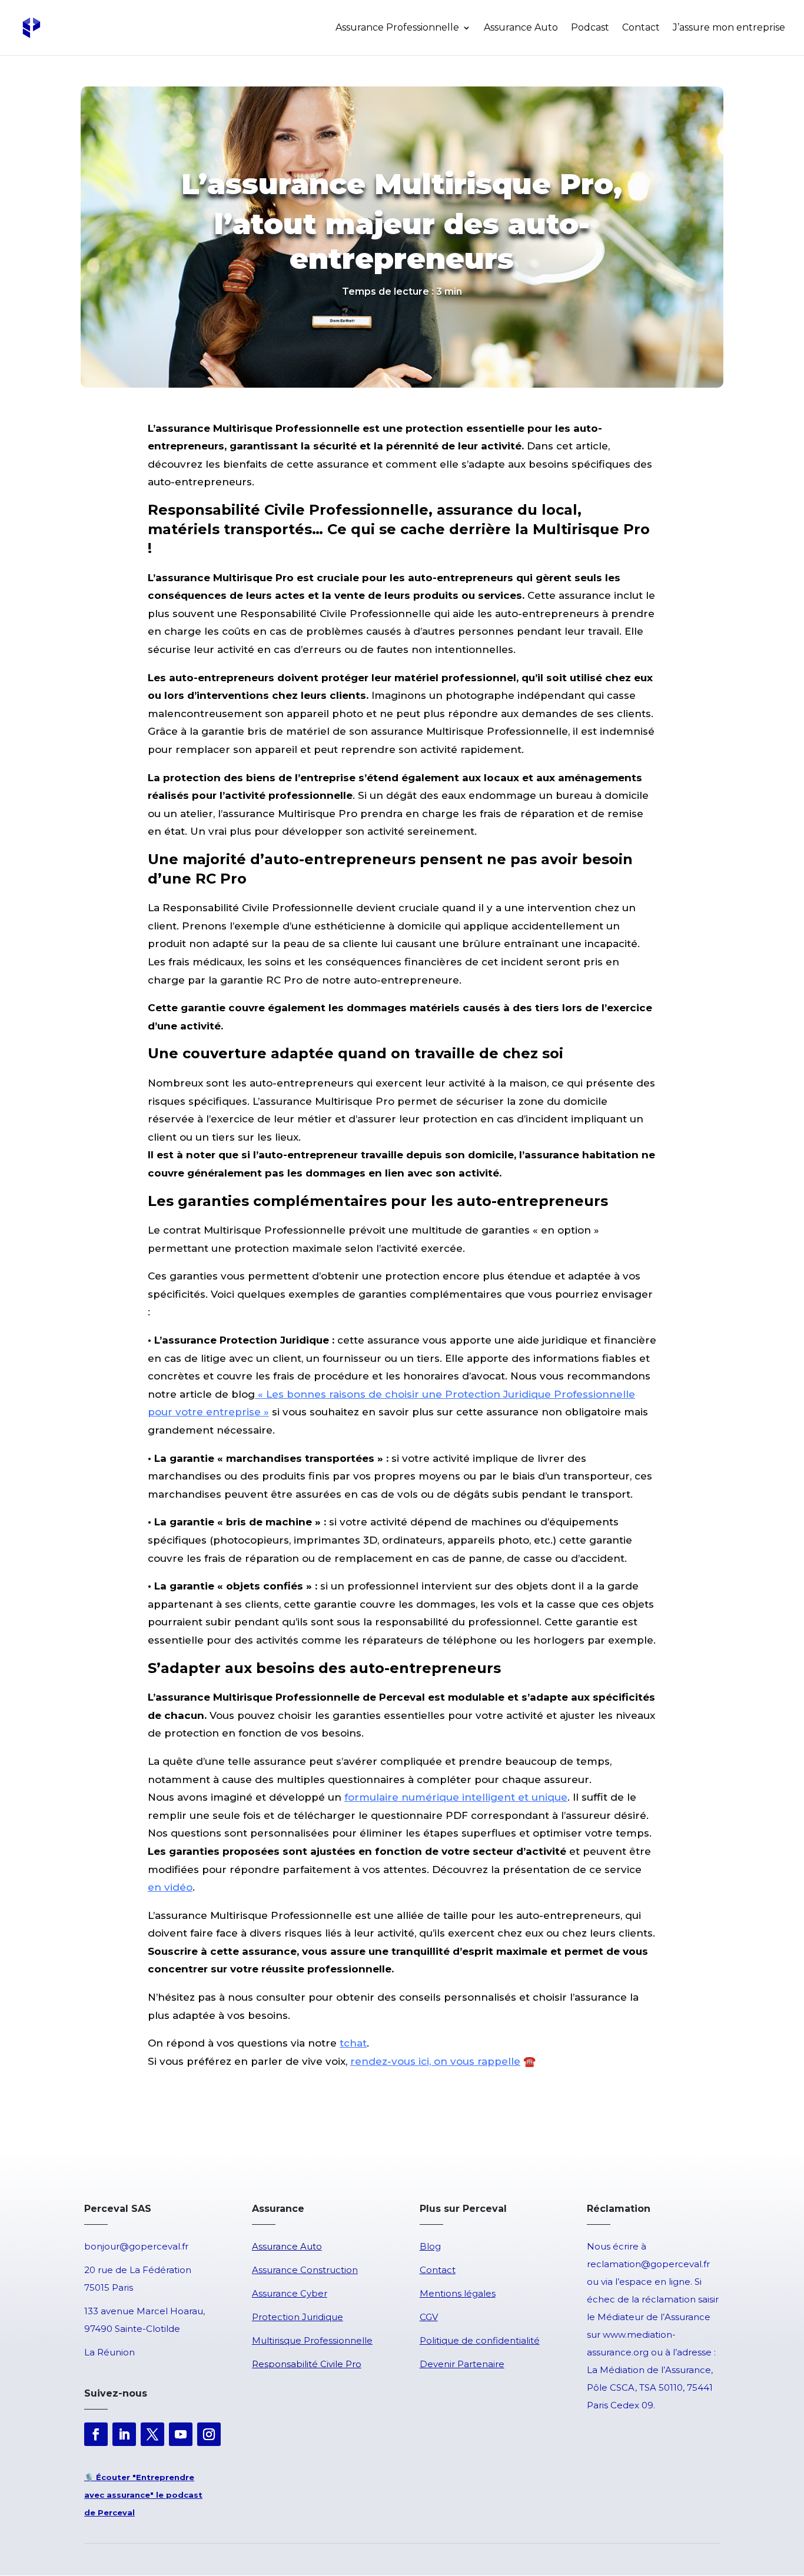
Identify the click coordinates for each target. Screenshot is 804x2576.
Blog (430, 2246)
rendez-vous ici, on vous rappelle (435, 2061)
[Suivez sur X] (152, 2434)
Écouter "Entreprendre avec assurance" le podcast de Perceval (143, 2495)
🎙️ (89, 2477)
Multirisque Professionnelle (312, 2340)
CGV (429, 2317)
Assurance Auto (521, 28)
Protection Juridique (298, 2317)
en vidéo (170, 1887)
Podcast (590, 28)
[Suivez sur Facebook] (96, 2434)
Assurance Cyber (290, 2293)
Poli (428, 2340)
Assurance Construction (305, 2270)
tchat (353, 2043)
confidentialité (506, 2340)
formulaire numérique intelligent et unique (456, 1797)
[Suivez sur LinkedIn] (124, 2434)
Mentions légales (458, 2293)
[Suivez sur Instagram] (209, 2434)
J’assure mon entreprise (729, 28)
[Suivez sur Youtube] (181, 2434)
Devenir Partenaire (462, 2364)
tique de (455, 2340)
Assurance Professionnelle (397, 28)
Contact (641, 28)
